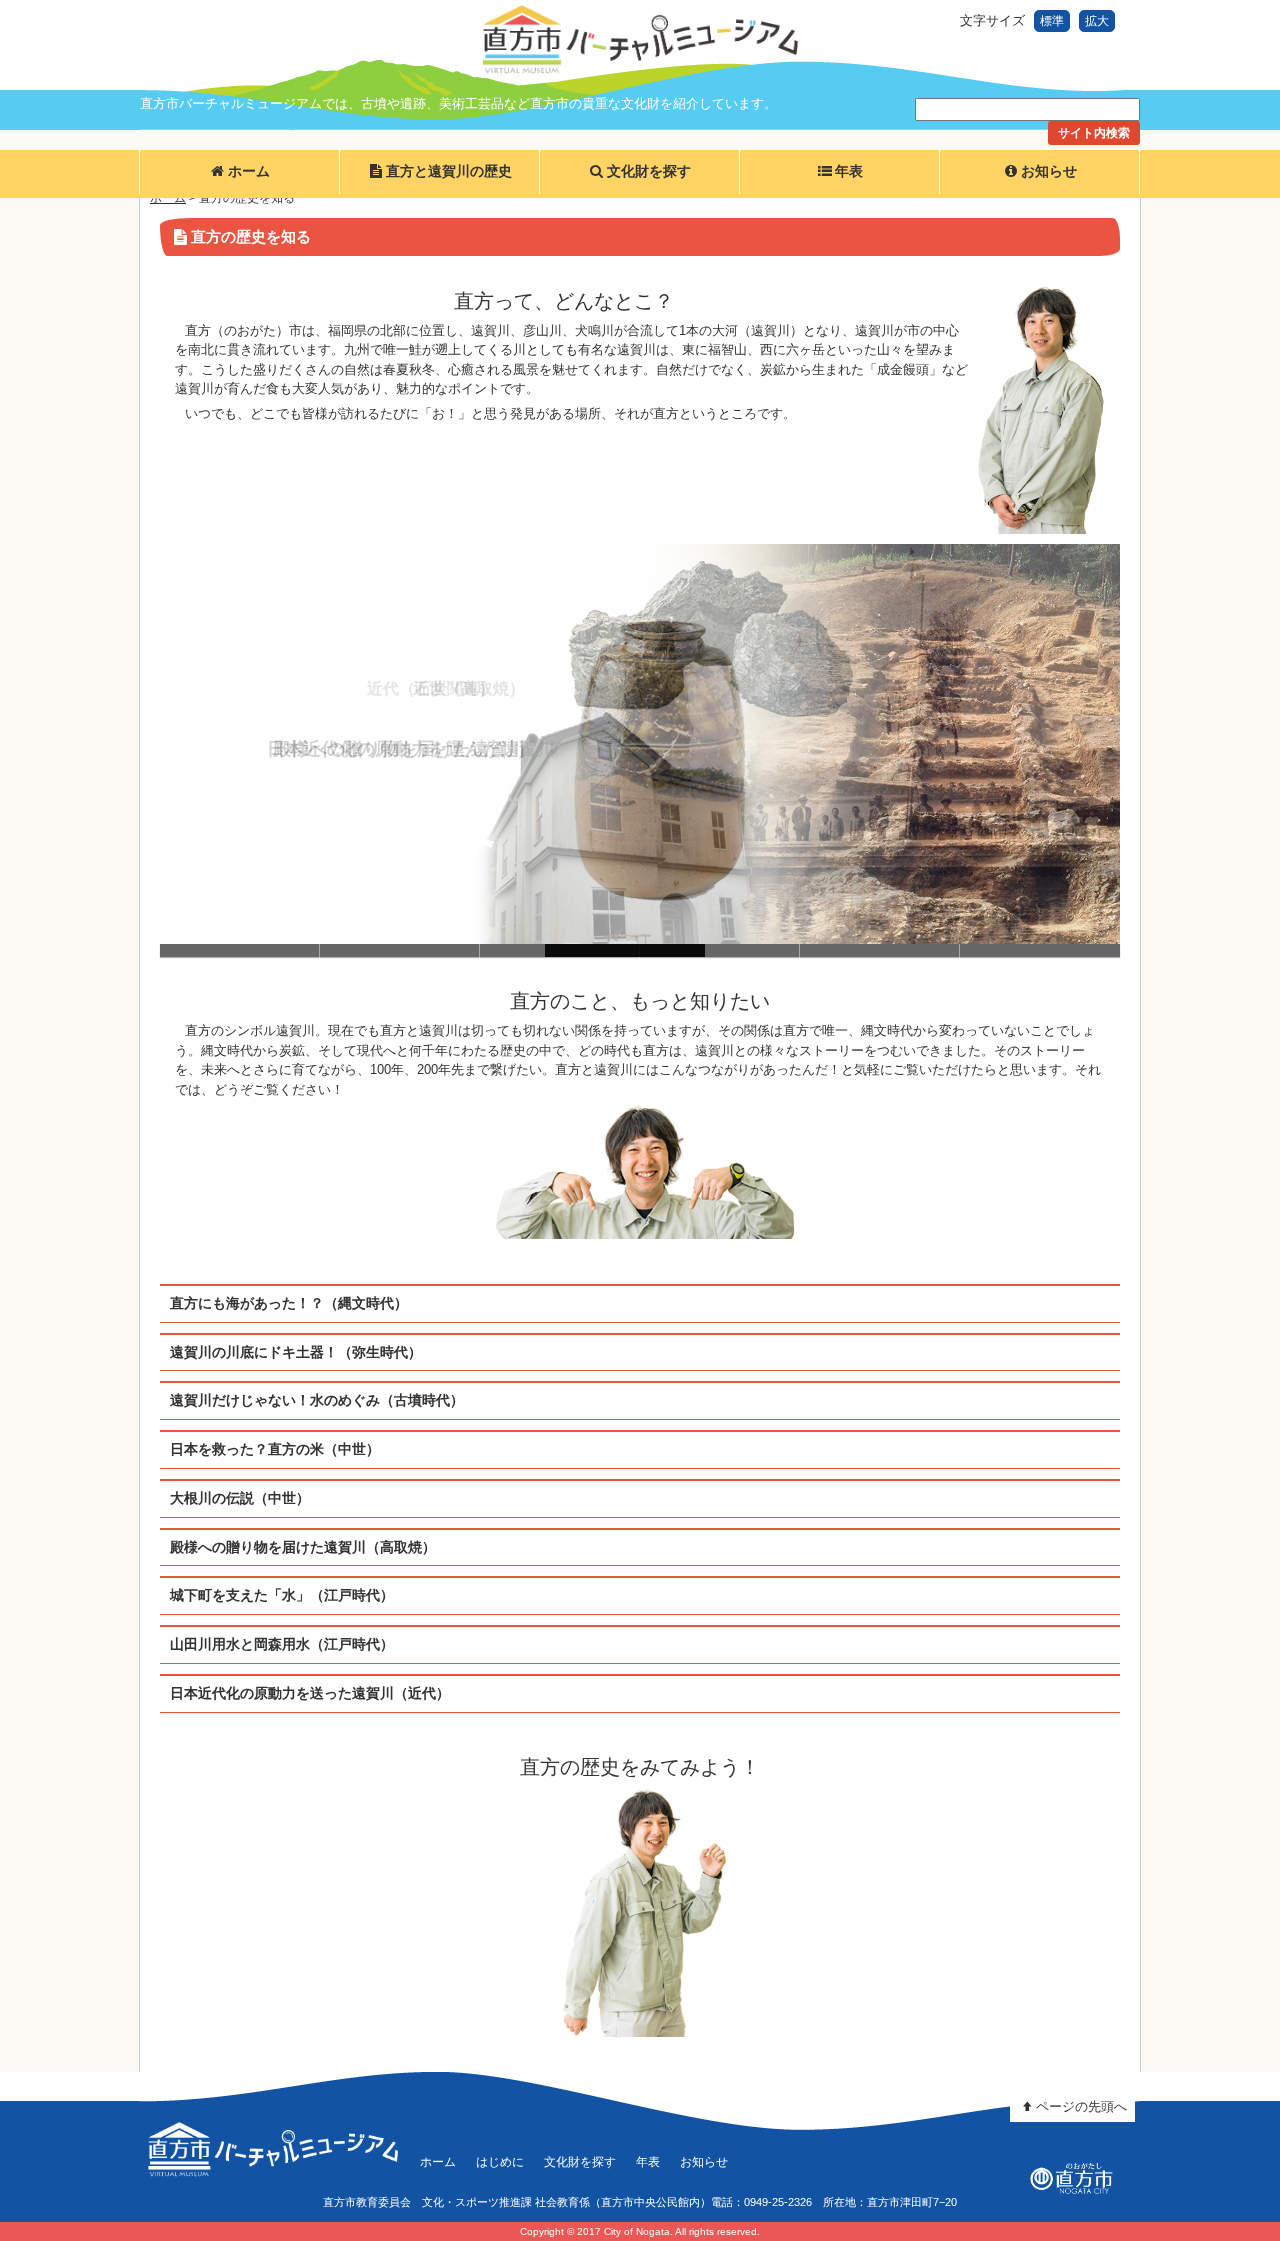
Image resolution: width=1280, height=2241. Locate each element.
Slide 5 (880, 950)
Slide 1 (240, 950)
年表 (849, 171)
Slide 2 (400, 950)
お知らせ (1049, 171)
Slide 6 (1040, 950)
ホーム (249, 171)
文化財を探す (649, 171)
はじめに (500, 2161)
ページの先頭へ (1081, 2106)
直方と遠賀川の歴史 (449, 171)
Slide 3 (560, 950)
